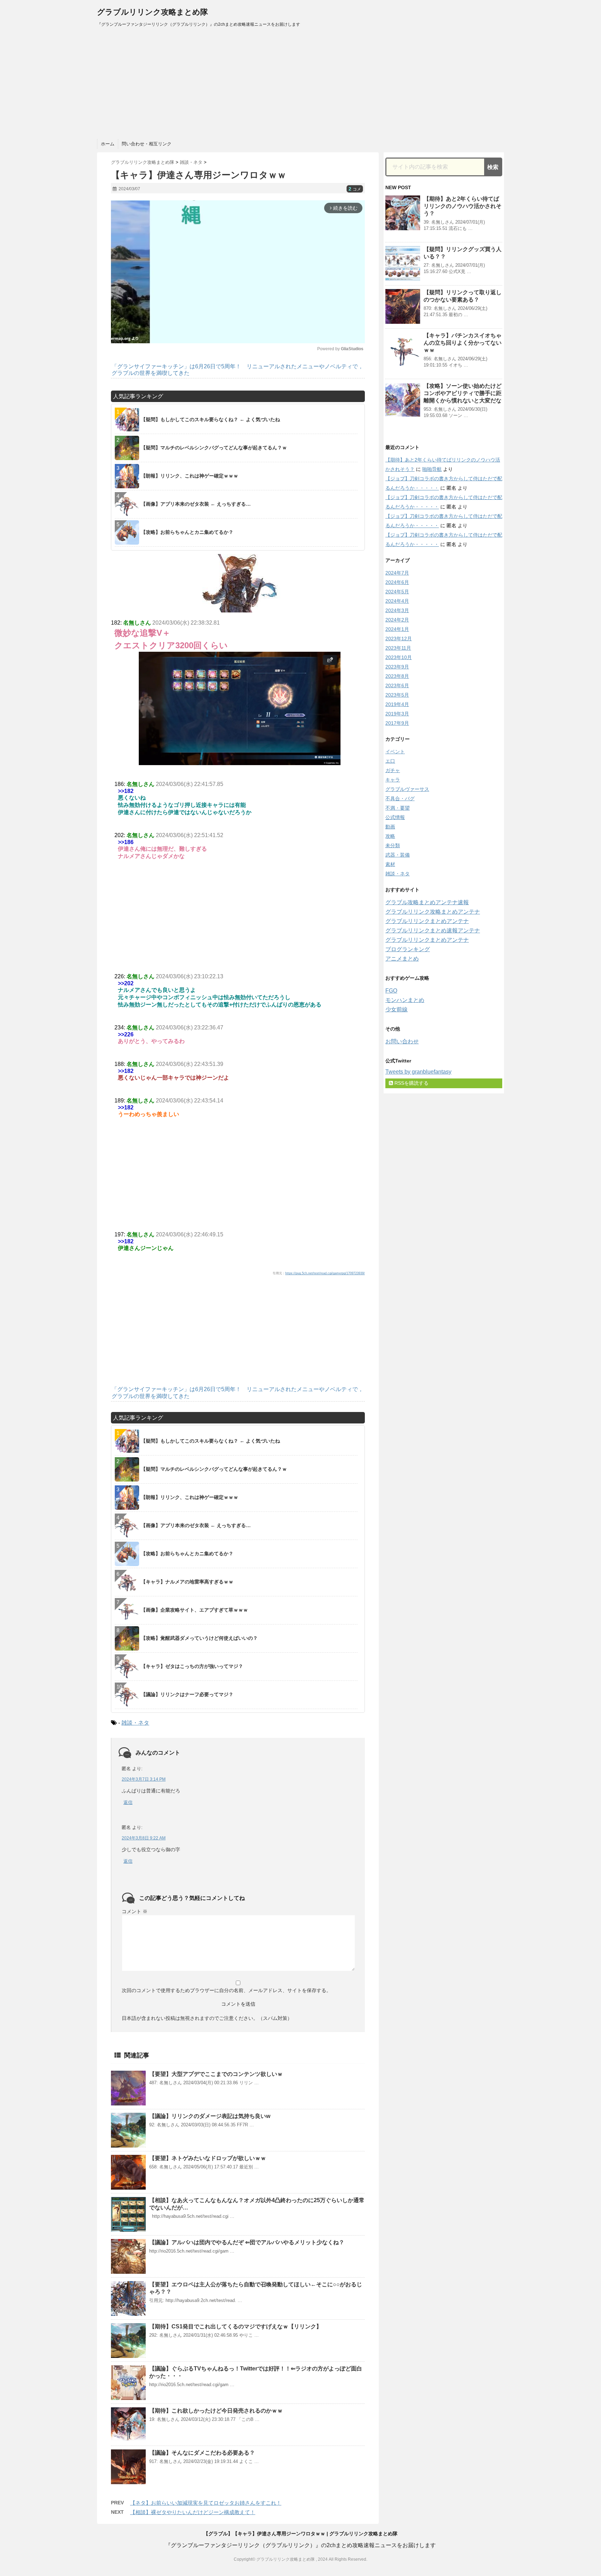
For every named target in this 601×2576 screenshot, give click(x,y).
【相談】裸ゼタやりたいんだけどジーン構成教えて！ (193, 2512)
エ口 (390, 761)
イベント (395, 752)
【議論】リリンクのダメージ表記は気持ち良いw (210, 2116)
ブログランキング (408, 949)
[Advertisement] (300, 83)
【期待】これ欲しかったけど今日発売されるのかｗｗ (216, 2411)
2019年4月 (397, 704)
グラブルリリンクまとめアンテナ (427, 921)
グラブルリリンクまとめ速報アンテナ (433, 930)
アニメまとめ (402, 959)
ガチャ (393, 770)
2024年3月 (397, 610)
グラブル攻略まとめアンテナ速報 (427, 902)
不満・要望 (398, 808)
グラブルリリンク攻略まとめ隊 (153, 12)
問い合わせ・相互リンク (147, 144)
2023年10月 (399, 657)
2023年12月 (399, 639)
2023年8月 (397, 676)
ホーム (108, 144)
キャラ (393, 780)
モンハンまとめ (405, 1000)
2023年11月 (398, 648)
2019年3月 (397, 714)
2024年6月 (397, 582)
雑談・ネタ (135, 1723)
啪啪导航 (432, 469)
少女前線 (396, 1009)
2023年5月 (397, 695)
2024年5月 (397, 592)
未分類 (393, 845)
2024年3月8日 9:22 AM (144, 1838)
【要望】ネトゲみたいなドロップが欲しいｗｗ (208, 2158)
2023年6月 (397, 685)
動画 (390, 827)
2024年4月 (397, 601)
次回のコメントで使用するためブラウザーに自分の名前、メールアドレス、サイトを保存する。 (226, 1990)
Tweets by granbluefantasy (418, 1072)
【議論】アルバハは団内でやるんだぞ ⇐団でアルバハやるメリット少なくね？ (247, 2242)
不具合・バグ (400, 799)
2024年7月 (397, 573)
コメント (135, 1911)
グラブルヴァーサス (407, 789)
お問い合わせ (402, 1041)
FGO (391, 991)
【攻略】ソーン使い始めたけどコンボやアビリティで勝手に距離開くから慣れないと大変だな (463, 393)
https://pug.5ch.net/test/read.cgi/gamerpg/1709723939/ (325, 1273)
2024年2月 (397, 620)
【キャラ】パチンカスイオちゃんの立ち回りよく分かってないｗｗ (463, 343)
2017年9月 (397, 723)
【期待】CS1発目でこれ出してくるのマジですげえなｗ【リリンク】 (235, 2326)
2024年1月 (397, 629)
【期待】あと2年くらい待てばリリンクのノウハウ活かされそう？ (463, 206)
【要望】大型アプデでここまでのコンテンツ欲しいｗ (216, 2074)
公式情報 (395, 817)
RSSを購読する (411, 1083)
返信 (128, 1802)
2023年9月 (397, 667)
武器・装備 (398, 855)
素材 (390, 864)
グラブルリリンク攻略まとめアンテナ (433, 912)
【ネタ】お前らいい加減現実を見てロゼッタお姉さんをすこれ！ (206, 2503)
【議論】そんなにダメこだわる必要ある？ (202, 2453)
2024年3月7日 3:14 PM (144, 1779)
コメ (355, 189)
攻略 (390, 836)
